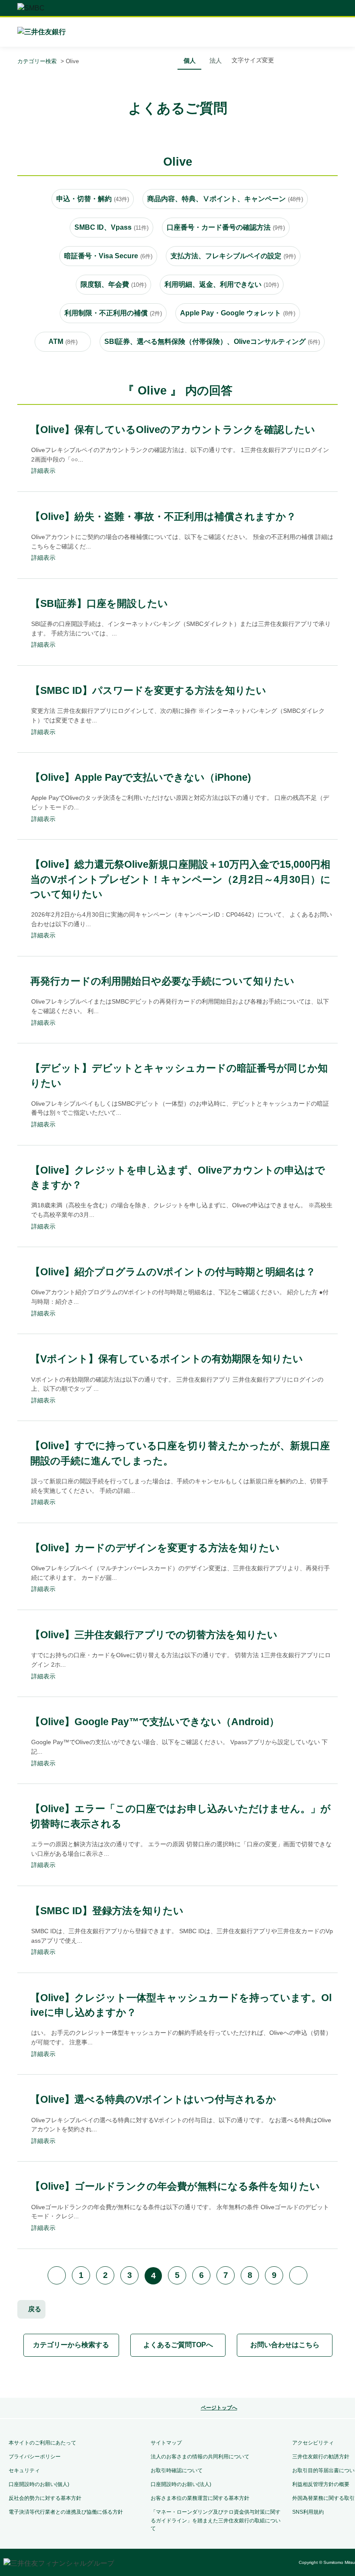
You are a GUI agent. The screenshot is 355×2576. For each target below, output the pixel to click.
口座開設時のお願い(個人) (39, 2484)
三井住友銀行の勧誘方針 (321, 2457)
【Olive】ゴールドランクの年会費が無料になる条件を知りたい (175, 2186)
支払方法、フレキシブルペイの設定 (233, 256)
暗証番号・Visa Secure (108, 256)
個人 (190, 61)
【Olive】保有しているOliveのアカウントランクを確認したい (173, 430)
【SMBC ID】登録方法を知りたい (107, 1911)
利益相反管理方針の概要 (321, 2484)
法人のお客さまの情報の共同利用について (200, 2457)
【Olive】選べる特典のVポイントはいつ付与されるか (153, 2099)
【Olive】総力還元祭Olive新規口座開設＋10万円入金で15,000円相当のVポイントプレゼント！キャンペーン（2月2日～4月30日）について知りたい (181, 879)
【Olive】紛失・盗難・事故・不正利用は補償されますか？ (163, 516)
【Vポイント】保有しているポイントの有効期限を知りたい (167, 1359)
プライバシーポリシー (35, 2457)
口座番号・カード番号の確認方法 (226, 227)
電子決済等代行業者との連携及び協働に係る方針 (66, 2512)
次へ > (298, 2275)
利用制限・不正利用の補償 (113, 313)
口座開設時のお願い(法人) (181, 2484)
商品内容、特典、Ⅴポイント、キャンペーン (225, 199)
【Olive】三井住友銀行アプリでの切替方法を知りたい (154, 1635)
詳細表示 (43, 471)
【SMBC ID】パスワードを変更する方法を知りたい (148, 690)
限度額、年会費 (113, 284)
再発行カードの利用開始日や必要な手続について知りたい (162, 981)
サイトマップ (166, 2443)
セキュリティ (24, 2470)
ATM (63, 342)
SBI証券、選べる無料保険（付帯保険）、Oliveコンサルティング (212, 342)
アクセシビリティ (313, 2443)
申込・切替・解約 (93, 199)
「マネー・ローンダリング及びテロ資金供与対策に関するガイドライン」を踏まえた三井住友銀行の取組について (216, 2520)
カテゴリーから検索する (71, 2345)
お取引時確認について (177, 2470)
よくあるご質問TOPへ (178, 2345)
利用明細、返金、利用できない (222, 284)
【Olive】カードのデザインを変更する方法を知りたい (155, 1548)
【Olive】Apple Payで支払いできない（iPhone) (141, 777)
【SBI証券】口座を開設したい (99, 603)
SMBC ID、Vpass (111, 227)
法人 (216, 61)
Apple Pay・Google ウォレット (238, 313)
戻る (35, 2309)
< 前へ (57, 2275)
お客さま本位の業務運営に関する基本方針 (200, 2498)
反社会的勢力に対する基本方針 (45, 2498)
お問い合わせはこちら (285, 2345)
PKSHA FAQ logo (213, 2378)
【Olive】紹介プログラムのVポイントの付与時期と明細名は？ (173, 1272)
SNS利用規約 (308, 2512)
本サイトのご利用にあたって (42, 2443)
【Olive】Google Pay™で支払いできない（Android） (155, 1722)
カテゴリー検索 (37, 61)
